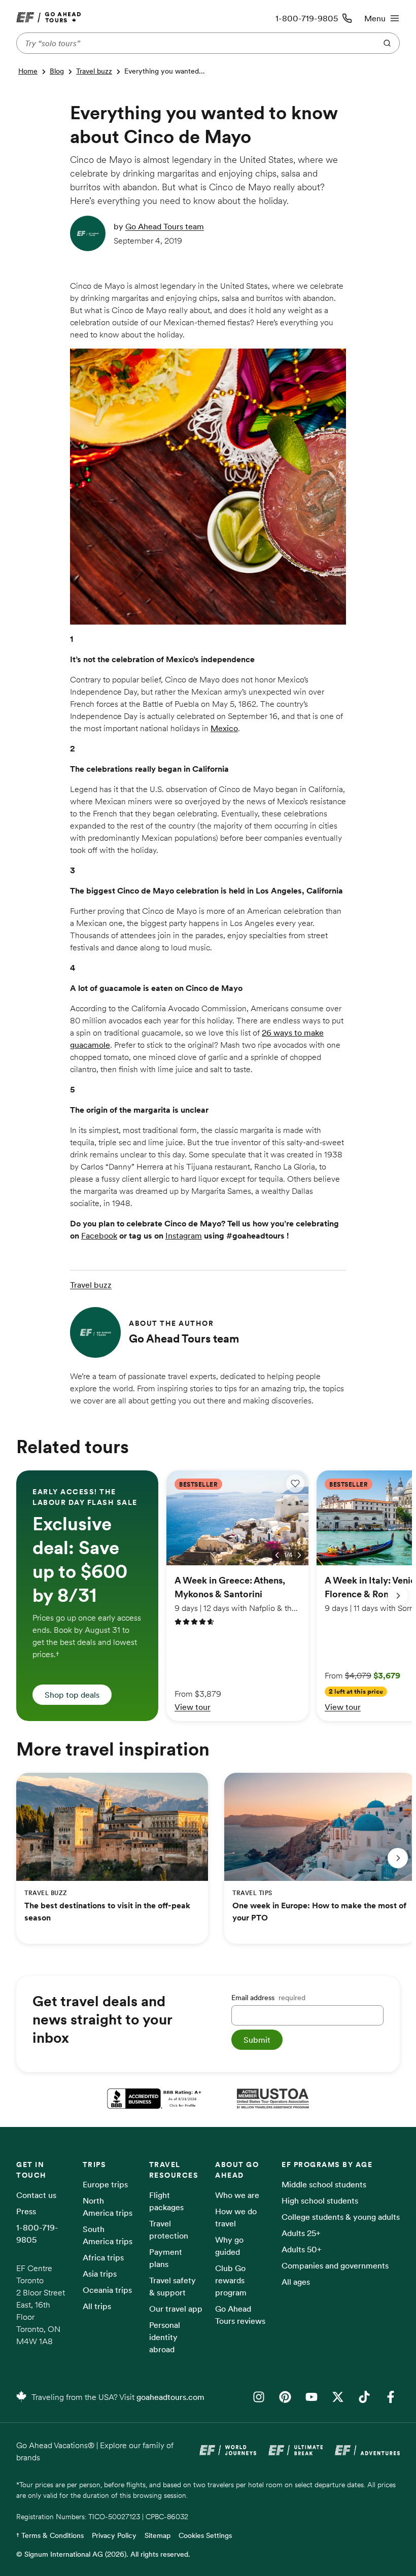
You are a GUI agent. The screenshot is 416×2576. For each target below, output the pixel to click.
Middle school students (324, 2184)
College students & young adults (341, 2217)
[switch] (295, 1484)
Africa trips (103, 2257)
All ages (296, 2282)
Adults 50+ (302, 2249)
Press (26, 2211)
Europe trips (105, 2184)
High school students (320, 2201)
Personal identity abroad (165, 2337)
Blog (57, 71)
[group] (87, 1595)
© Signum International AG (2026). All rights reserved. (103, 2554)
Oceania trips (107, 2290)
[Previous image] (277, 1555)
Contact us (36, 2195)
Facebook (99, 1235)
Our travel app (176, 2309)
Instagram (184, 1235)
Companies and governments (335, 2265)
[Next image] (299, 1555)
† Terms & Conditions (50, 2535)
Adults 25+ (301, 2233)
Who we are (237, 2195)
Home (28, 71)
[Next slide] (398, 1596)
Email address (268, 1998)
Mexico (224, 728)
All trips (97, 2306)
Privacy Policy (114, 2535)
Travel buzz (94, 71)
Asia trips (100, 2274)
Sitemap (158, 2535)
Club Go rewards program (231, 2280)
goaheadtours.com (170, 2397)
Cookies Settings (205, 2535)
